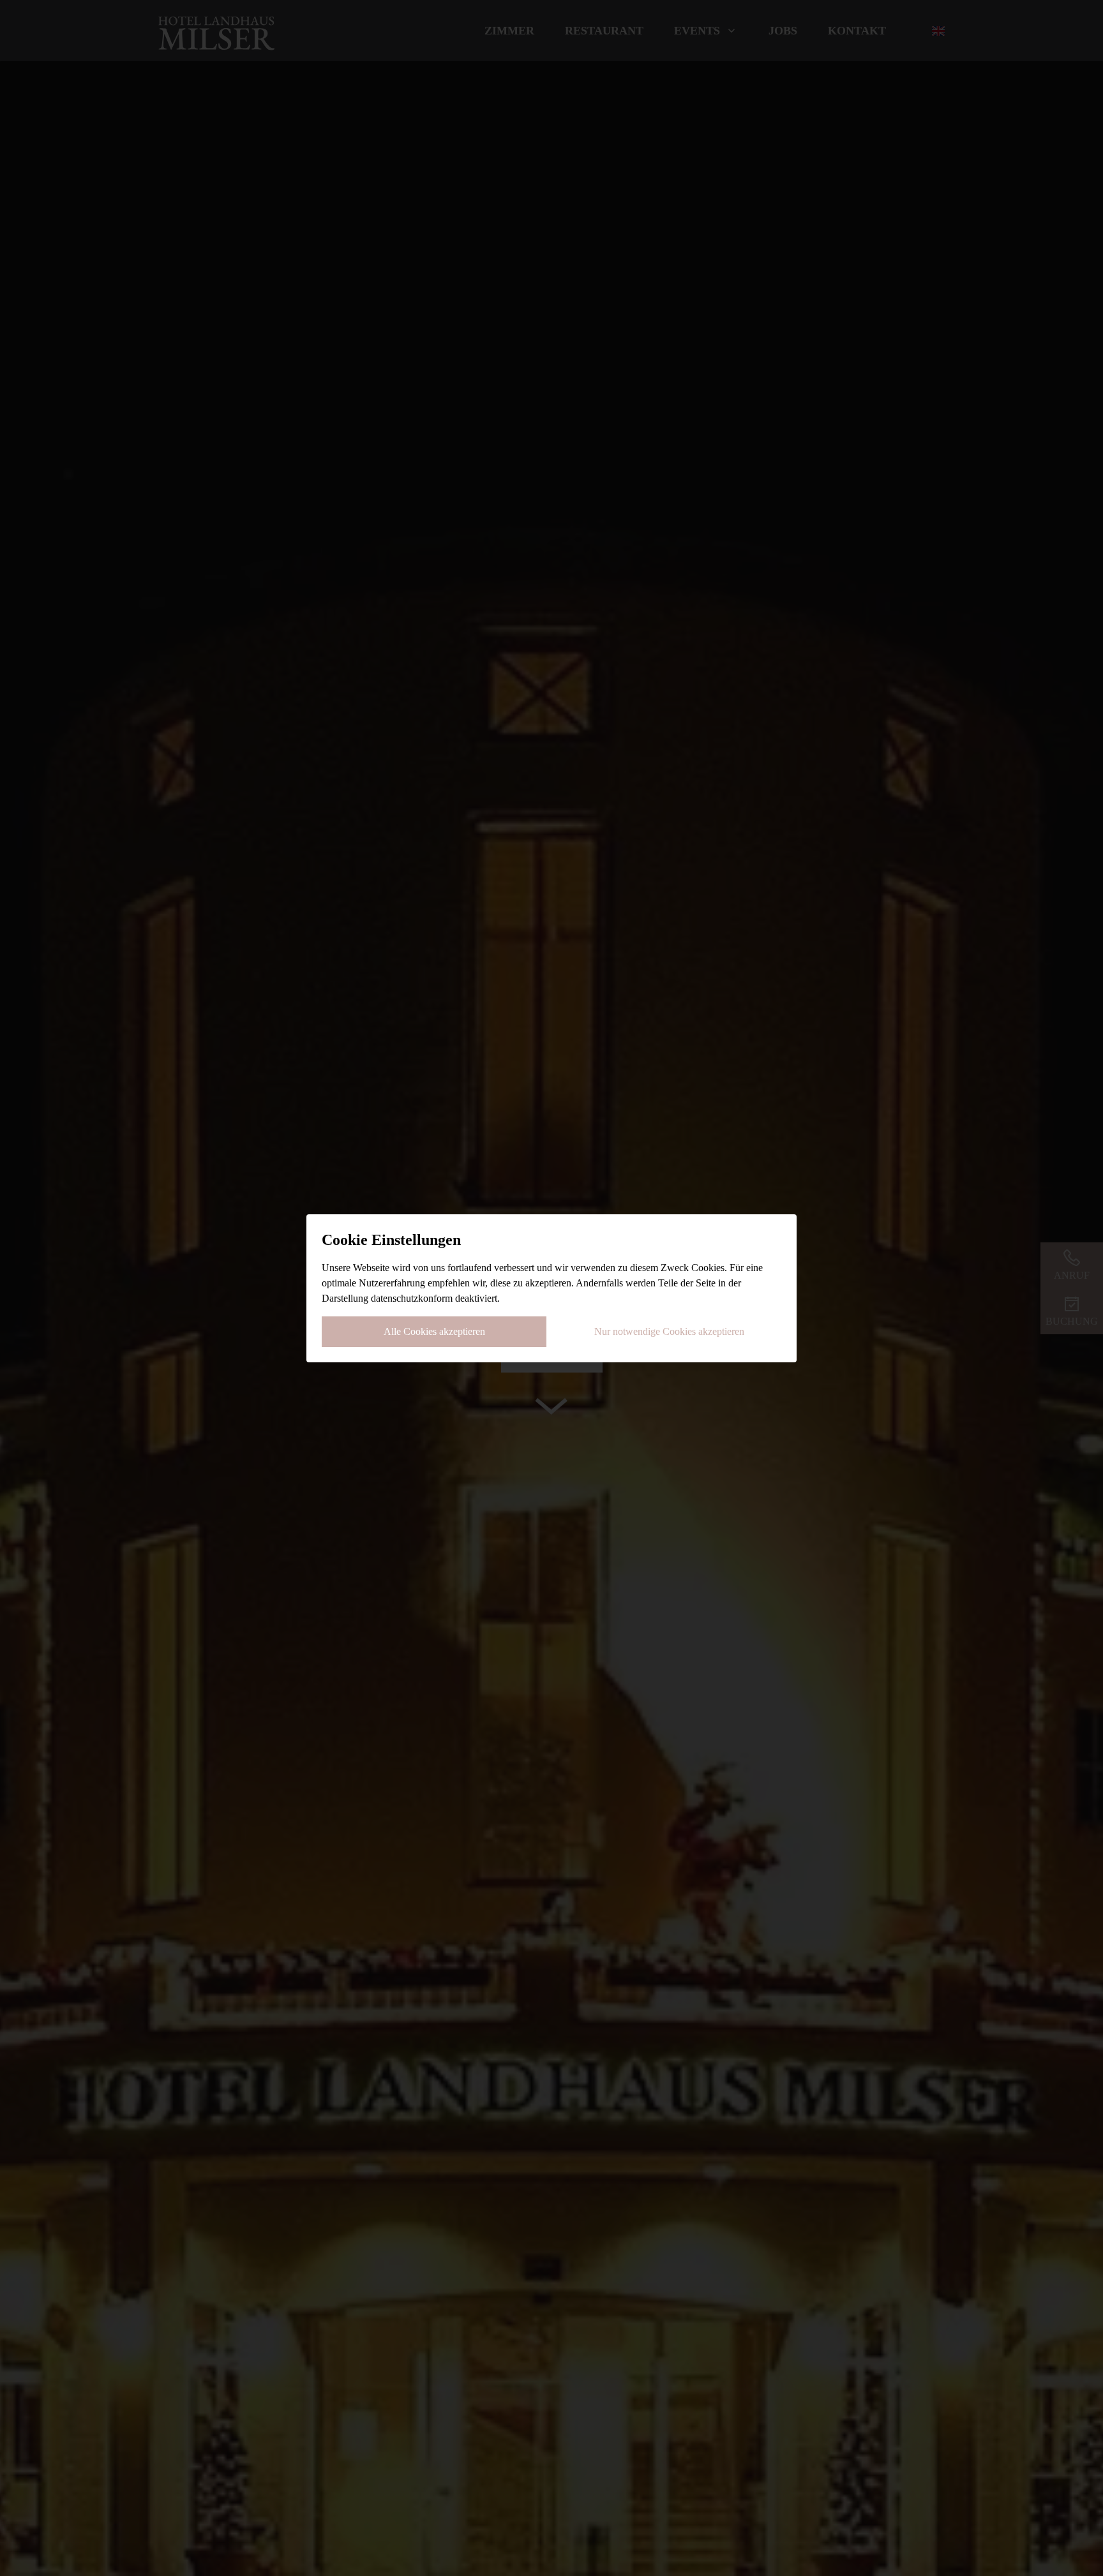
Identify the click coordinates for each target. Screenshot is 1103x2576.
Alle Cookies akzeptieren (434, 1331)
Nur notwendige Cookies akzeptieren (669, 1331)
